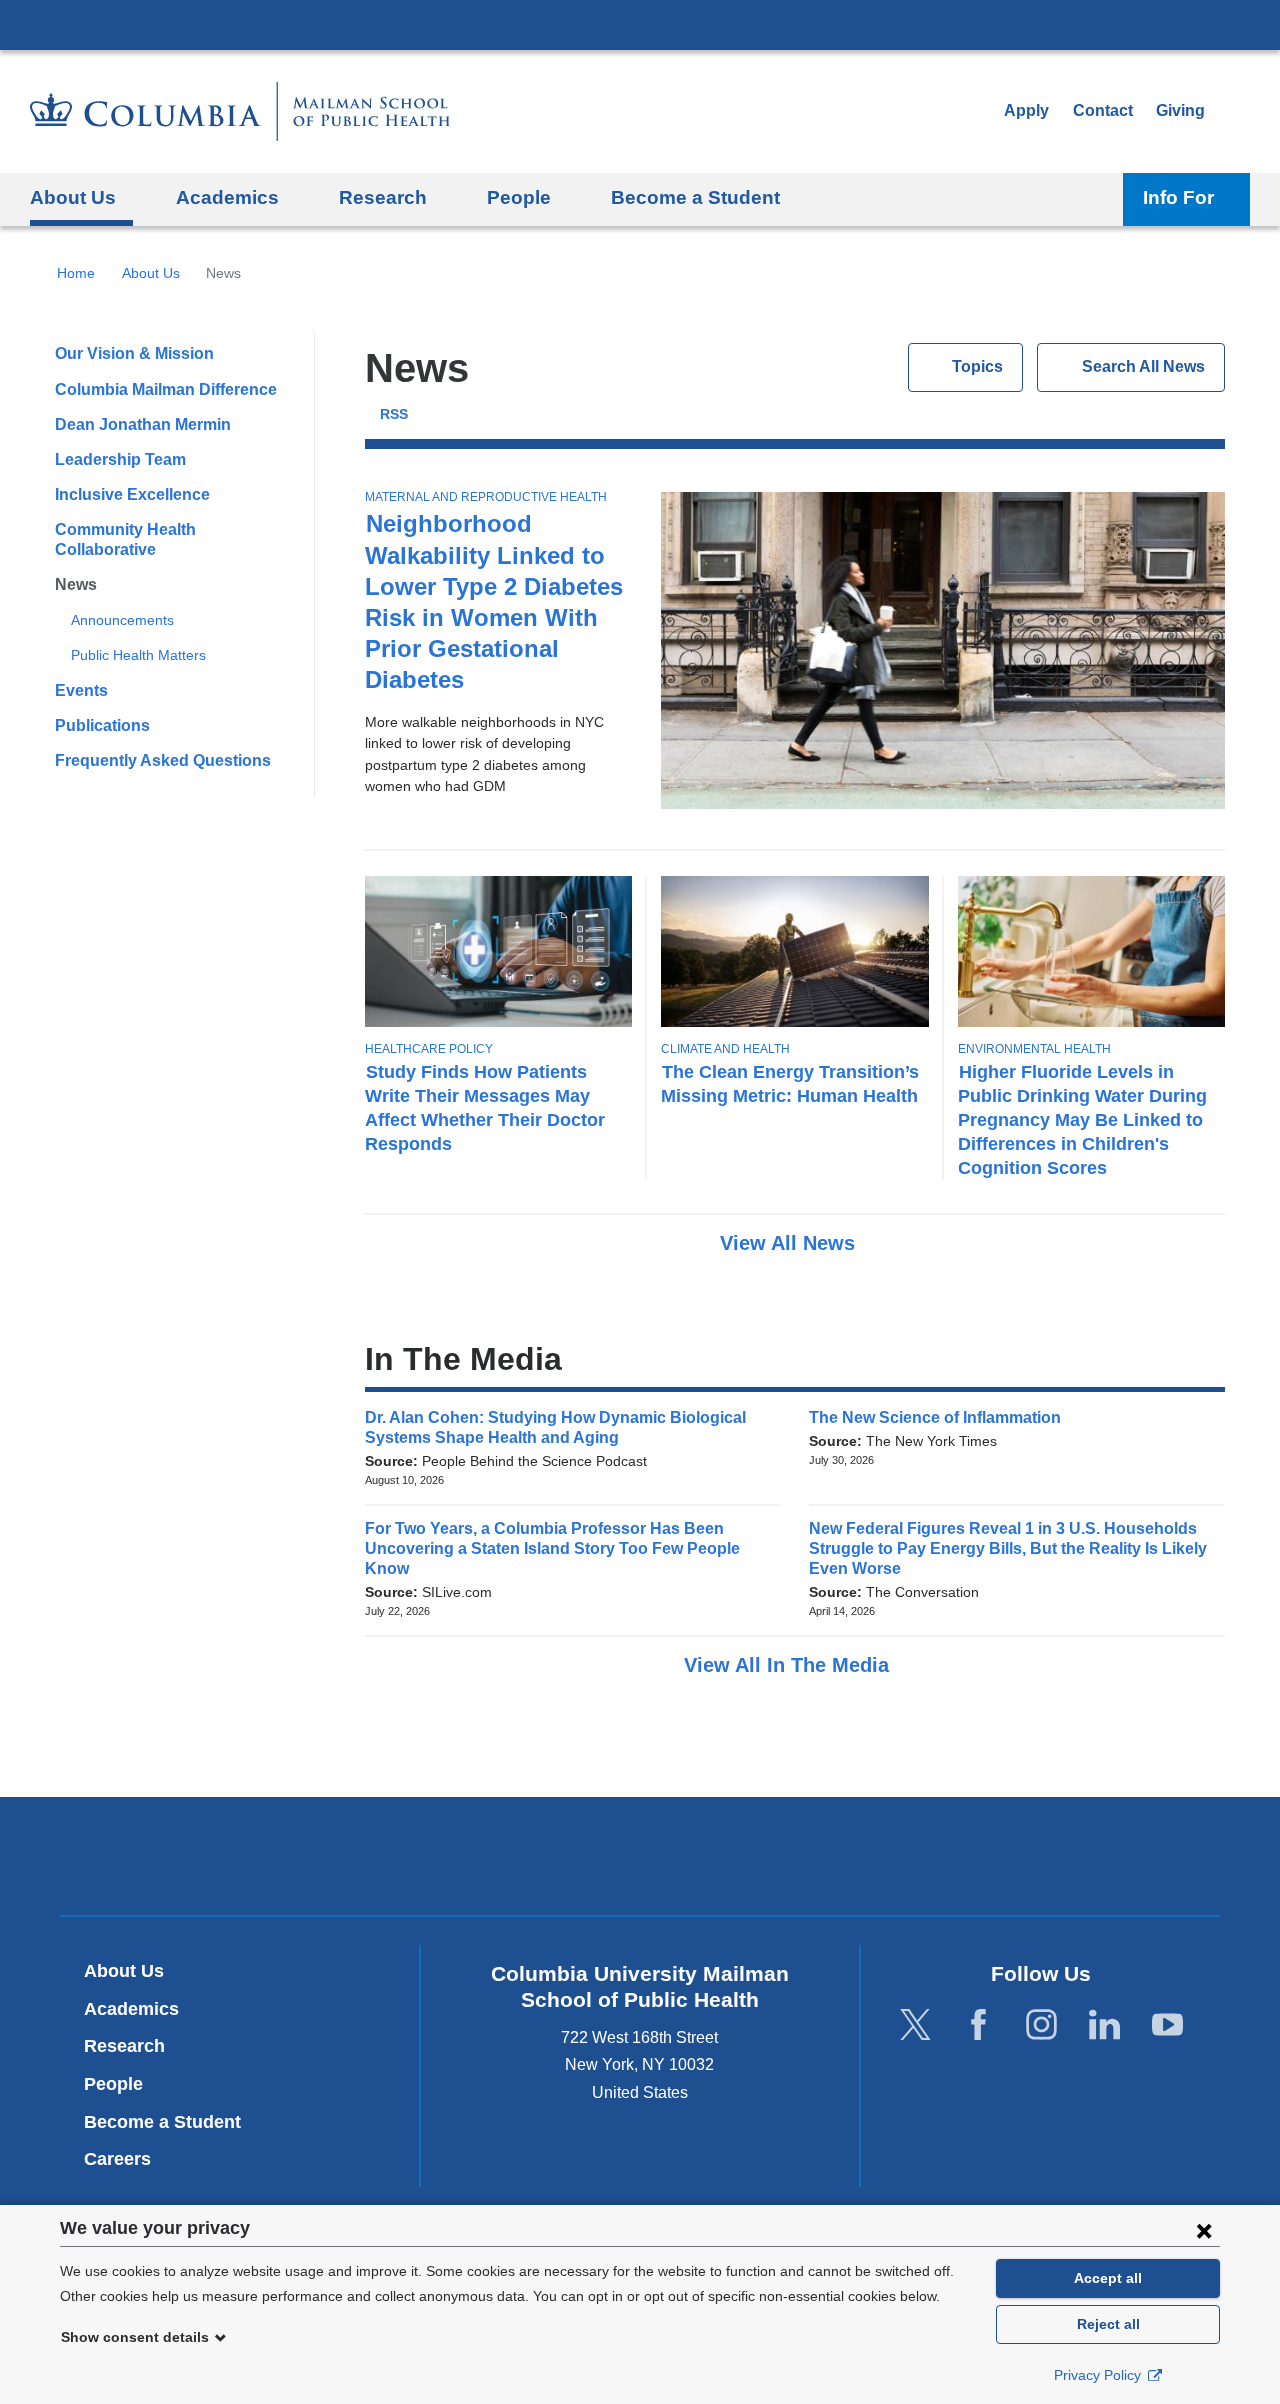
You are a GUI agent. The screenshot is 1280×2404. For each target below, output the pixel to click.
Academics (131, 2009)
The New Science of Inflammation (941, 1417)
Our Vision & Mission (134, 353)
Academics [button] (227, 197)
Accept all (1108, 2278)
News (76, 584)
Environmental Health (1034, 1049)
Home (76, 273)
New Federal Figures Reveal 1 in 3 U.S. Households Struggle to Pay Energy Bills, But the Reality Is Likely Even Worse (1008, 1548)
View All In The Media (789, 1665)
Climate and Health (725, 1049)
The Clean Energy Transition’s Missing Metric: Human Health (790, 1083)
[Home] (240, 111)
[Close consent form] (1204, 2230)
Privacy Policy (1099, 2375)
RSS (394, 414)
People (113, 2084)
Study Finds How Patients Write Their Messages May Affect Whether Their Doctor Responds (485, 1107)
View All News (790, 1243)
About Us (151, 273)
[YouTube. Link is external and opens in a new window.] (1167, 2024)
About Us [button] (73, 197)
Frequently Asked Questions (163, 760)
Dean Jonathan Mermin (143, 424)
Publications (102, 725)
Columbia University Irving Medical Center (640, 24)
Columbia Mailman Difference (166, 389)
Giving (1180, 110)
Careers (117, 2159)
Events (81, 690)
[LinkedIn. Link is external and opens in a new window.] (1104, 2024)
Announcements (122, 620)
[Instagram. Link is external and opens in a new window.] (1041, 2024)
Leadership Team (120, 459)
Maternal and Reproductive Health (486, 497)
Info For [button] (1178, 197)
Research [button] (383, 197)
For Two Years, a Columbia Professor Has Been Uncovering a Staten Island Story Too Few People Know (552, 1548)
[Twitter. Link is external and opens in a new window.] (915, 2024)
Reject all (1108, 2324)
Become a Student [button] (695, 197)
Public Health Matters (138, 655)
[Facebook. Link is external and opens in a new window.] (978, 2024)
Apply (1026, 110)
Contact (1103, 110)
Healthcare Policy (429, 1049)
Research (124, 2046)
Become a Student (162, 2122)
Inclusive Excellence (132, 494)
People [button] (519, 197)
